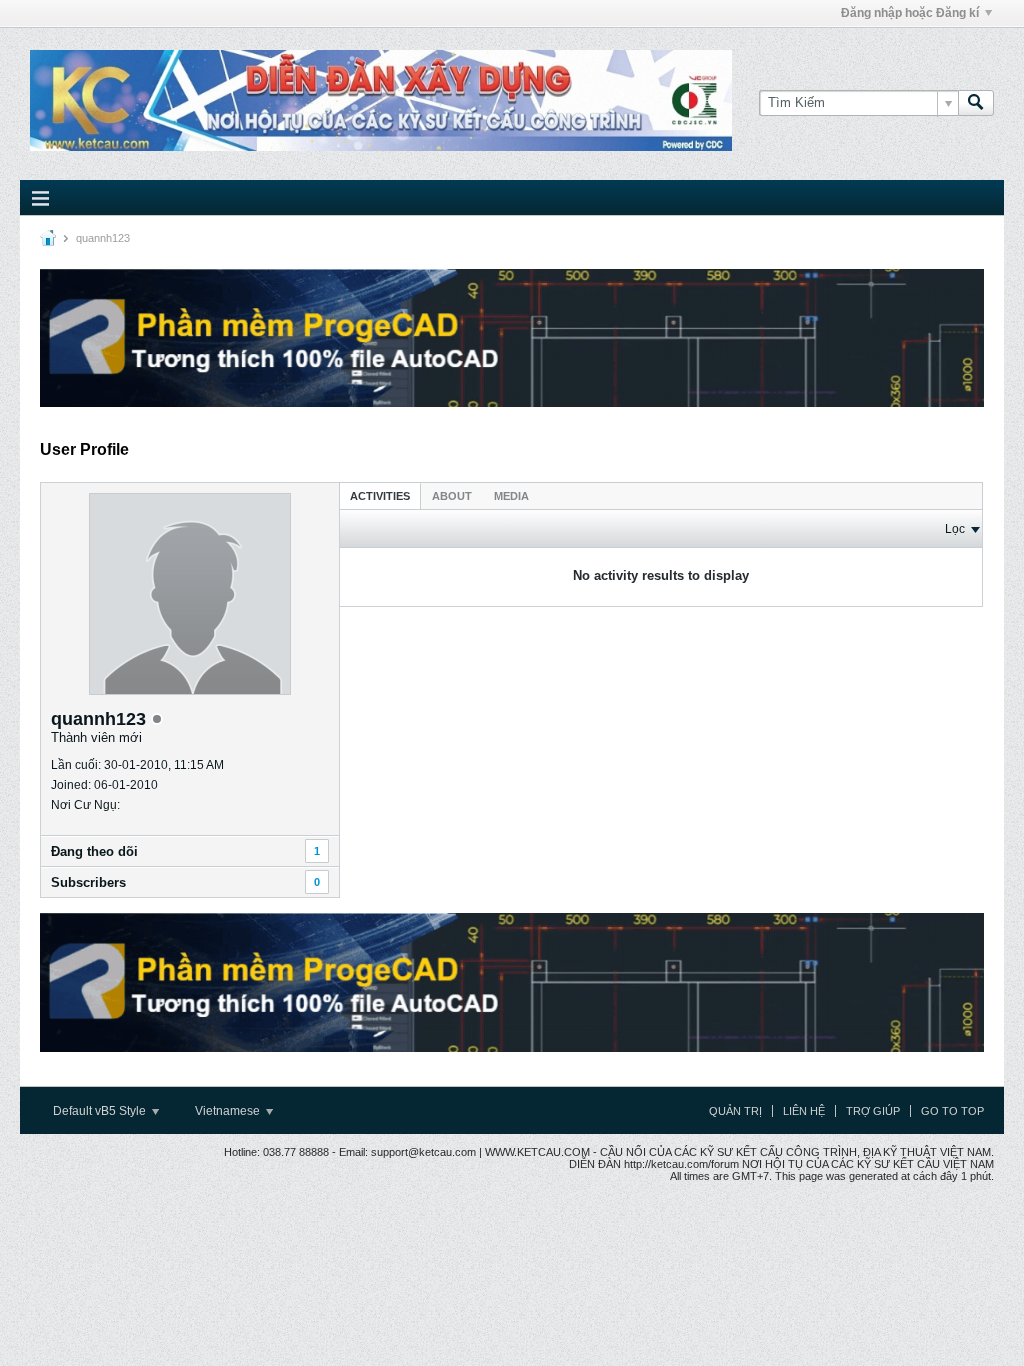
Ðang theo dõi (94, 851)
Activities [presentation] (380, 496)
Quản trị (735, 1111)
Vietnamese (229, 1111)
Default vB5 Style (101, 1111)
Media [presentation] (511, 496)
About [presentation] (452, 496)
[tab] (380, 495)
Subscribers (88, 882)
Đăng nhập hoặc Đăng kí (910, 13)
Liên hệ (804, 1111)
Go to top (952, 1111)
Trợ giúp (873, 1111)
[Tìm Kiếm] (976, 103)
